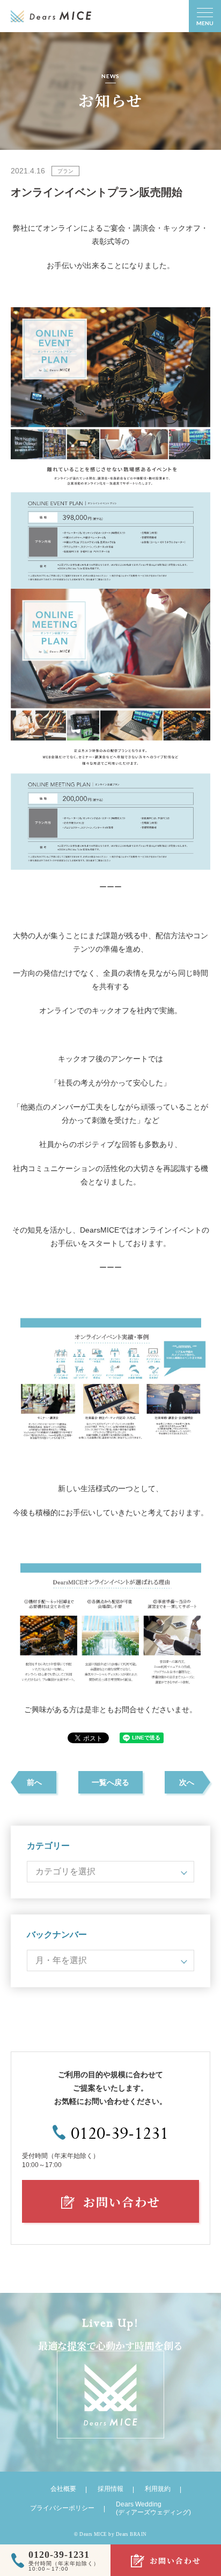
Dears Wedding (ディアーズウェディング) (153, 2508)
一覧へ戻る (110, 1782)
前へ (34, 1782)
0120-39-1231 (120, 2134)
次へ (187, 1782)
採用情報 (110, 2489)
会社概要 (63, 2489)
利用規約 (158, 2489)
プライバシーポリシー (62, 2508)
